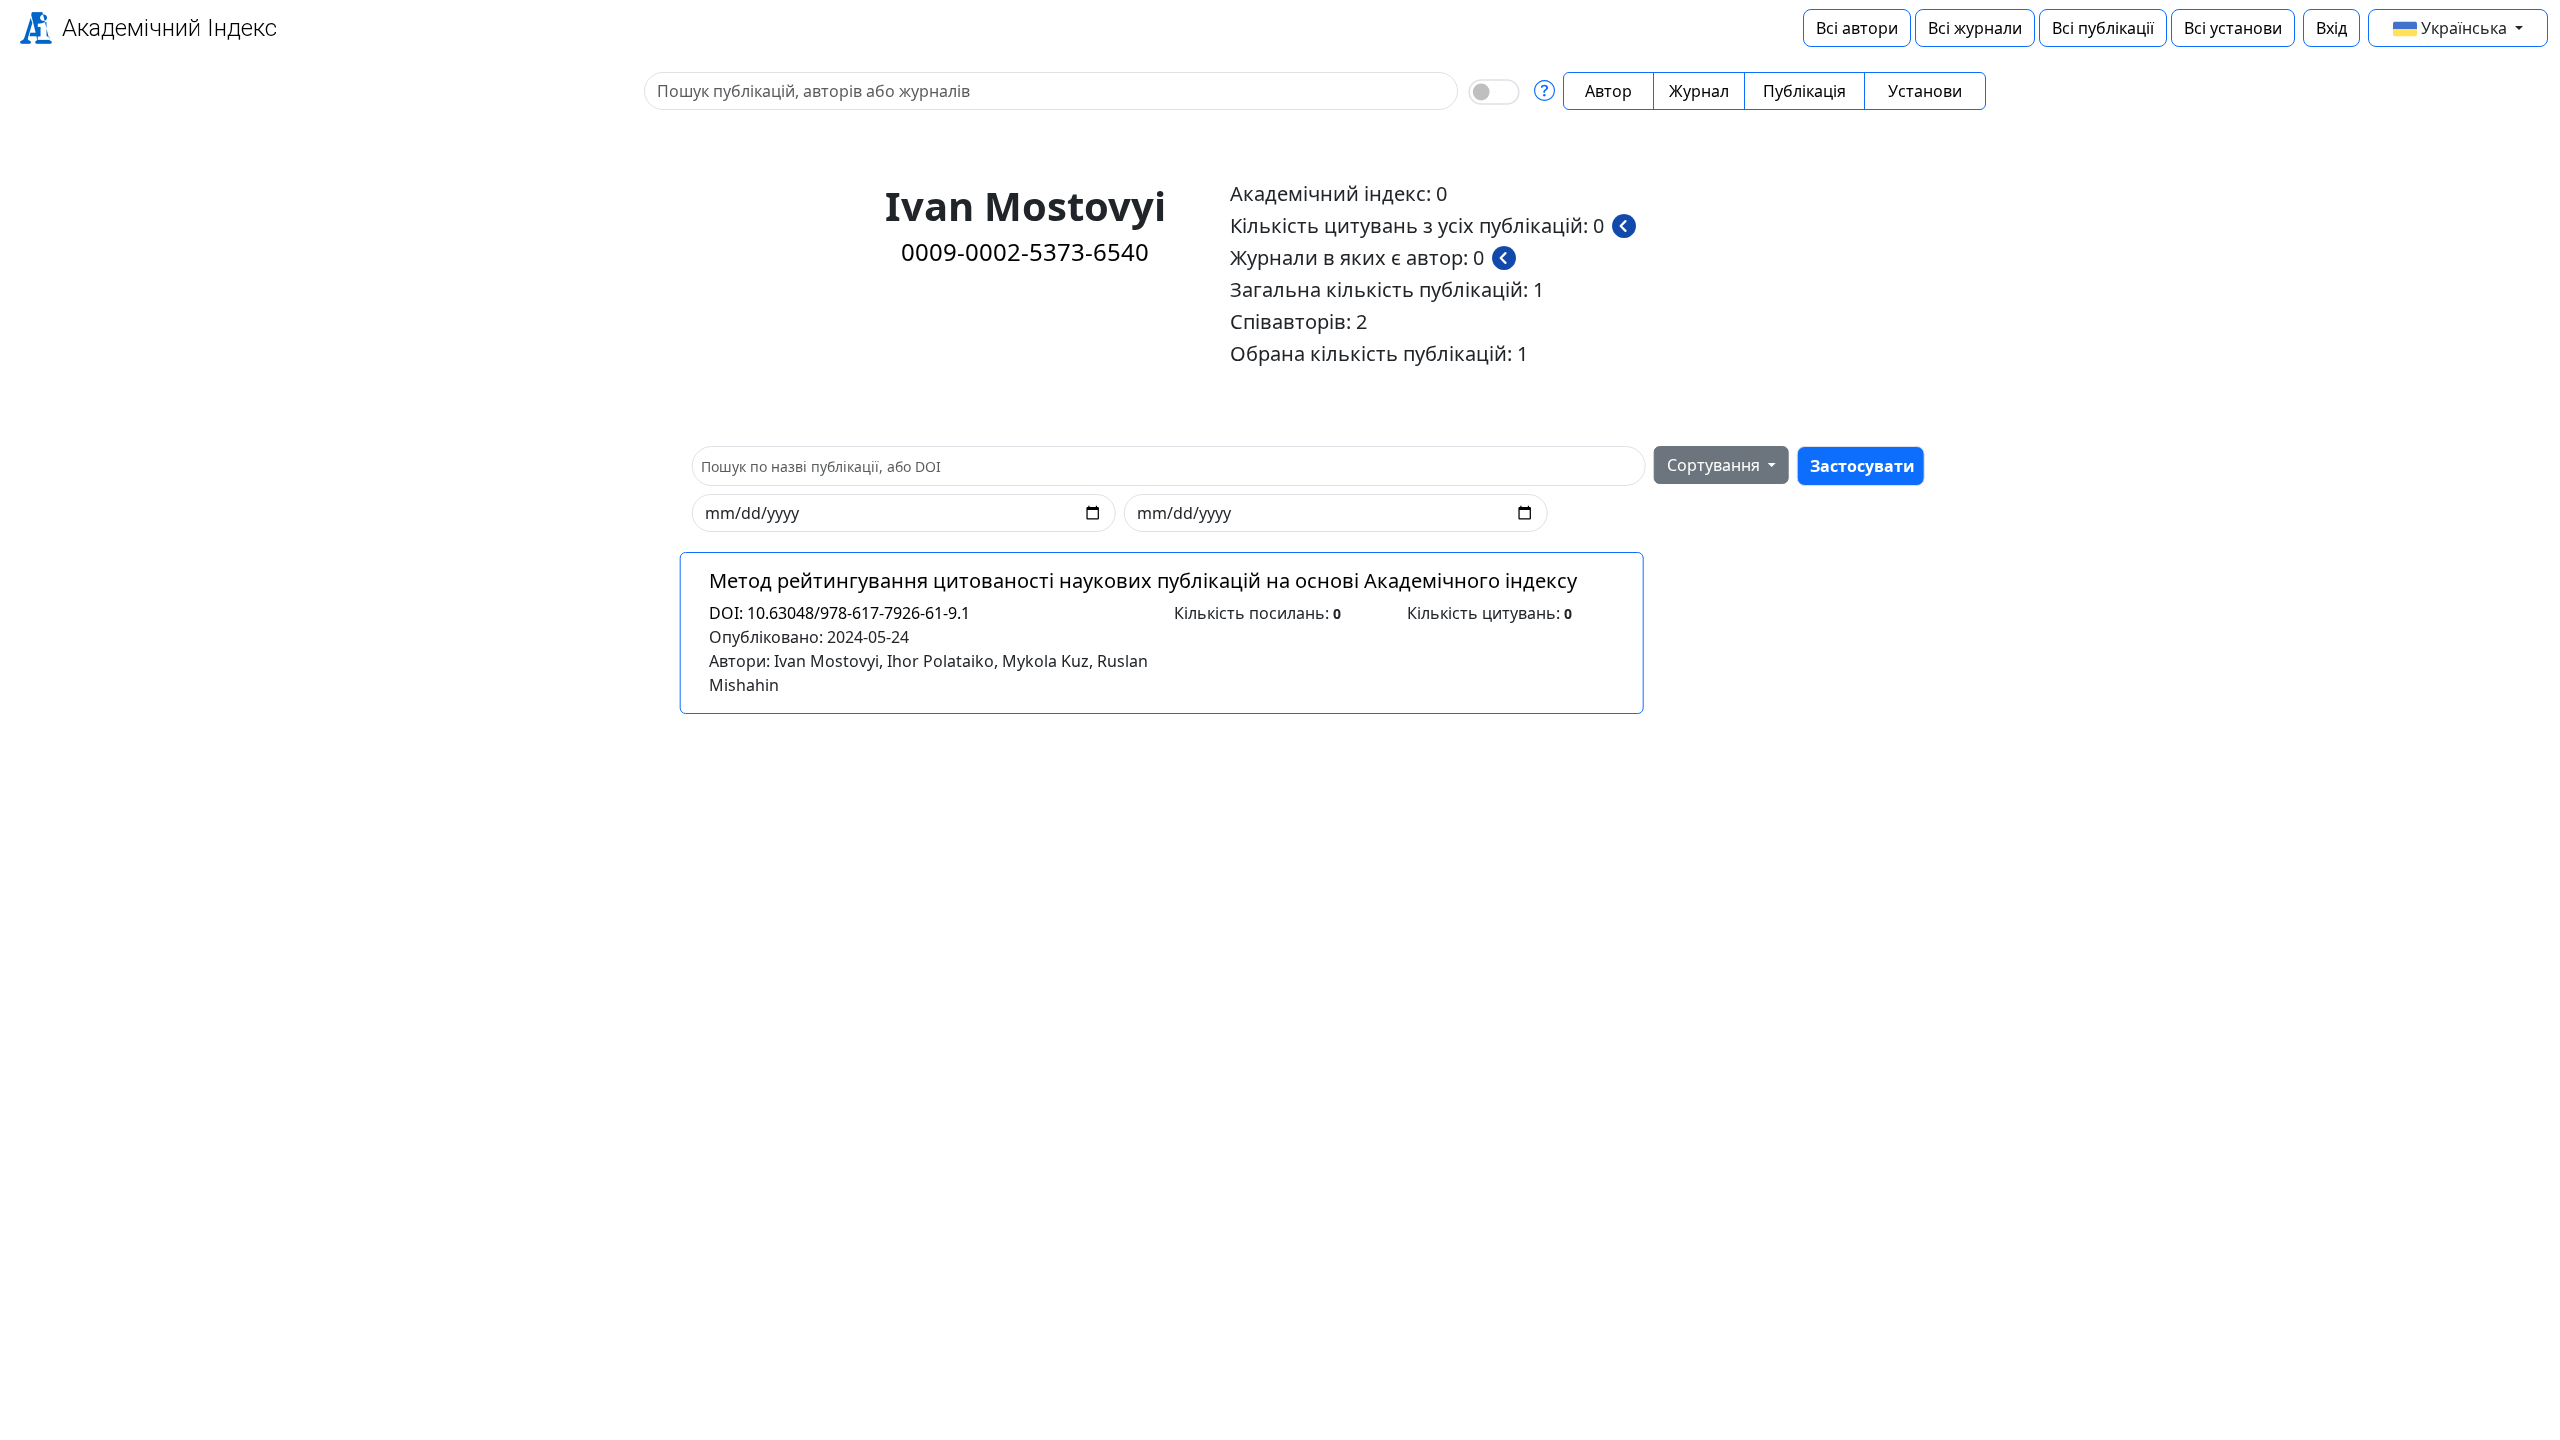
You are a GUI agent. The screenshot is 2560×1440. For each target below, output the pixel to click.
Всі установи (2233, 28)
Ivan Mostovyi (826, 661)
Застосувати (1862, 466)
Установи (1925, 91)
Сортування (1715, 465)
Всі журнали (1975, 28)
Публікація (1804, 91)
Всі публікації (2103, 28)
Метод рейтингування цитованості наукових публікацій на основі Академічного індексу (1143, 580)
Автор (1608, 91)
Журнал (1699, 91)
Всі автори (1857, 28)
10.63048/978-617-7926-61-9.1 (839, 613)
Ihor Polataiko (940, 661)
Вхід (2331, 28)
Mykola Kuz (1045, 661)
